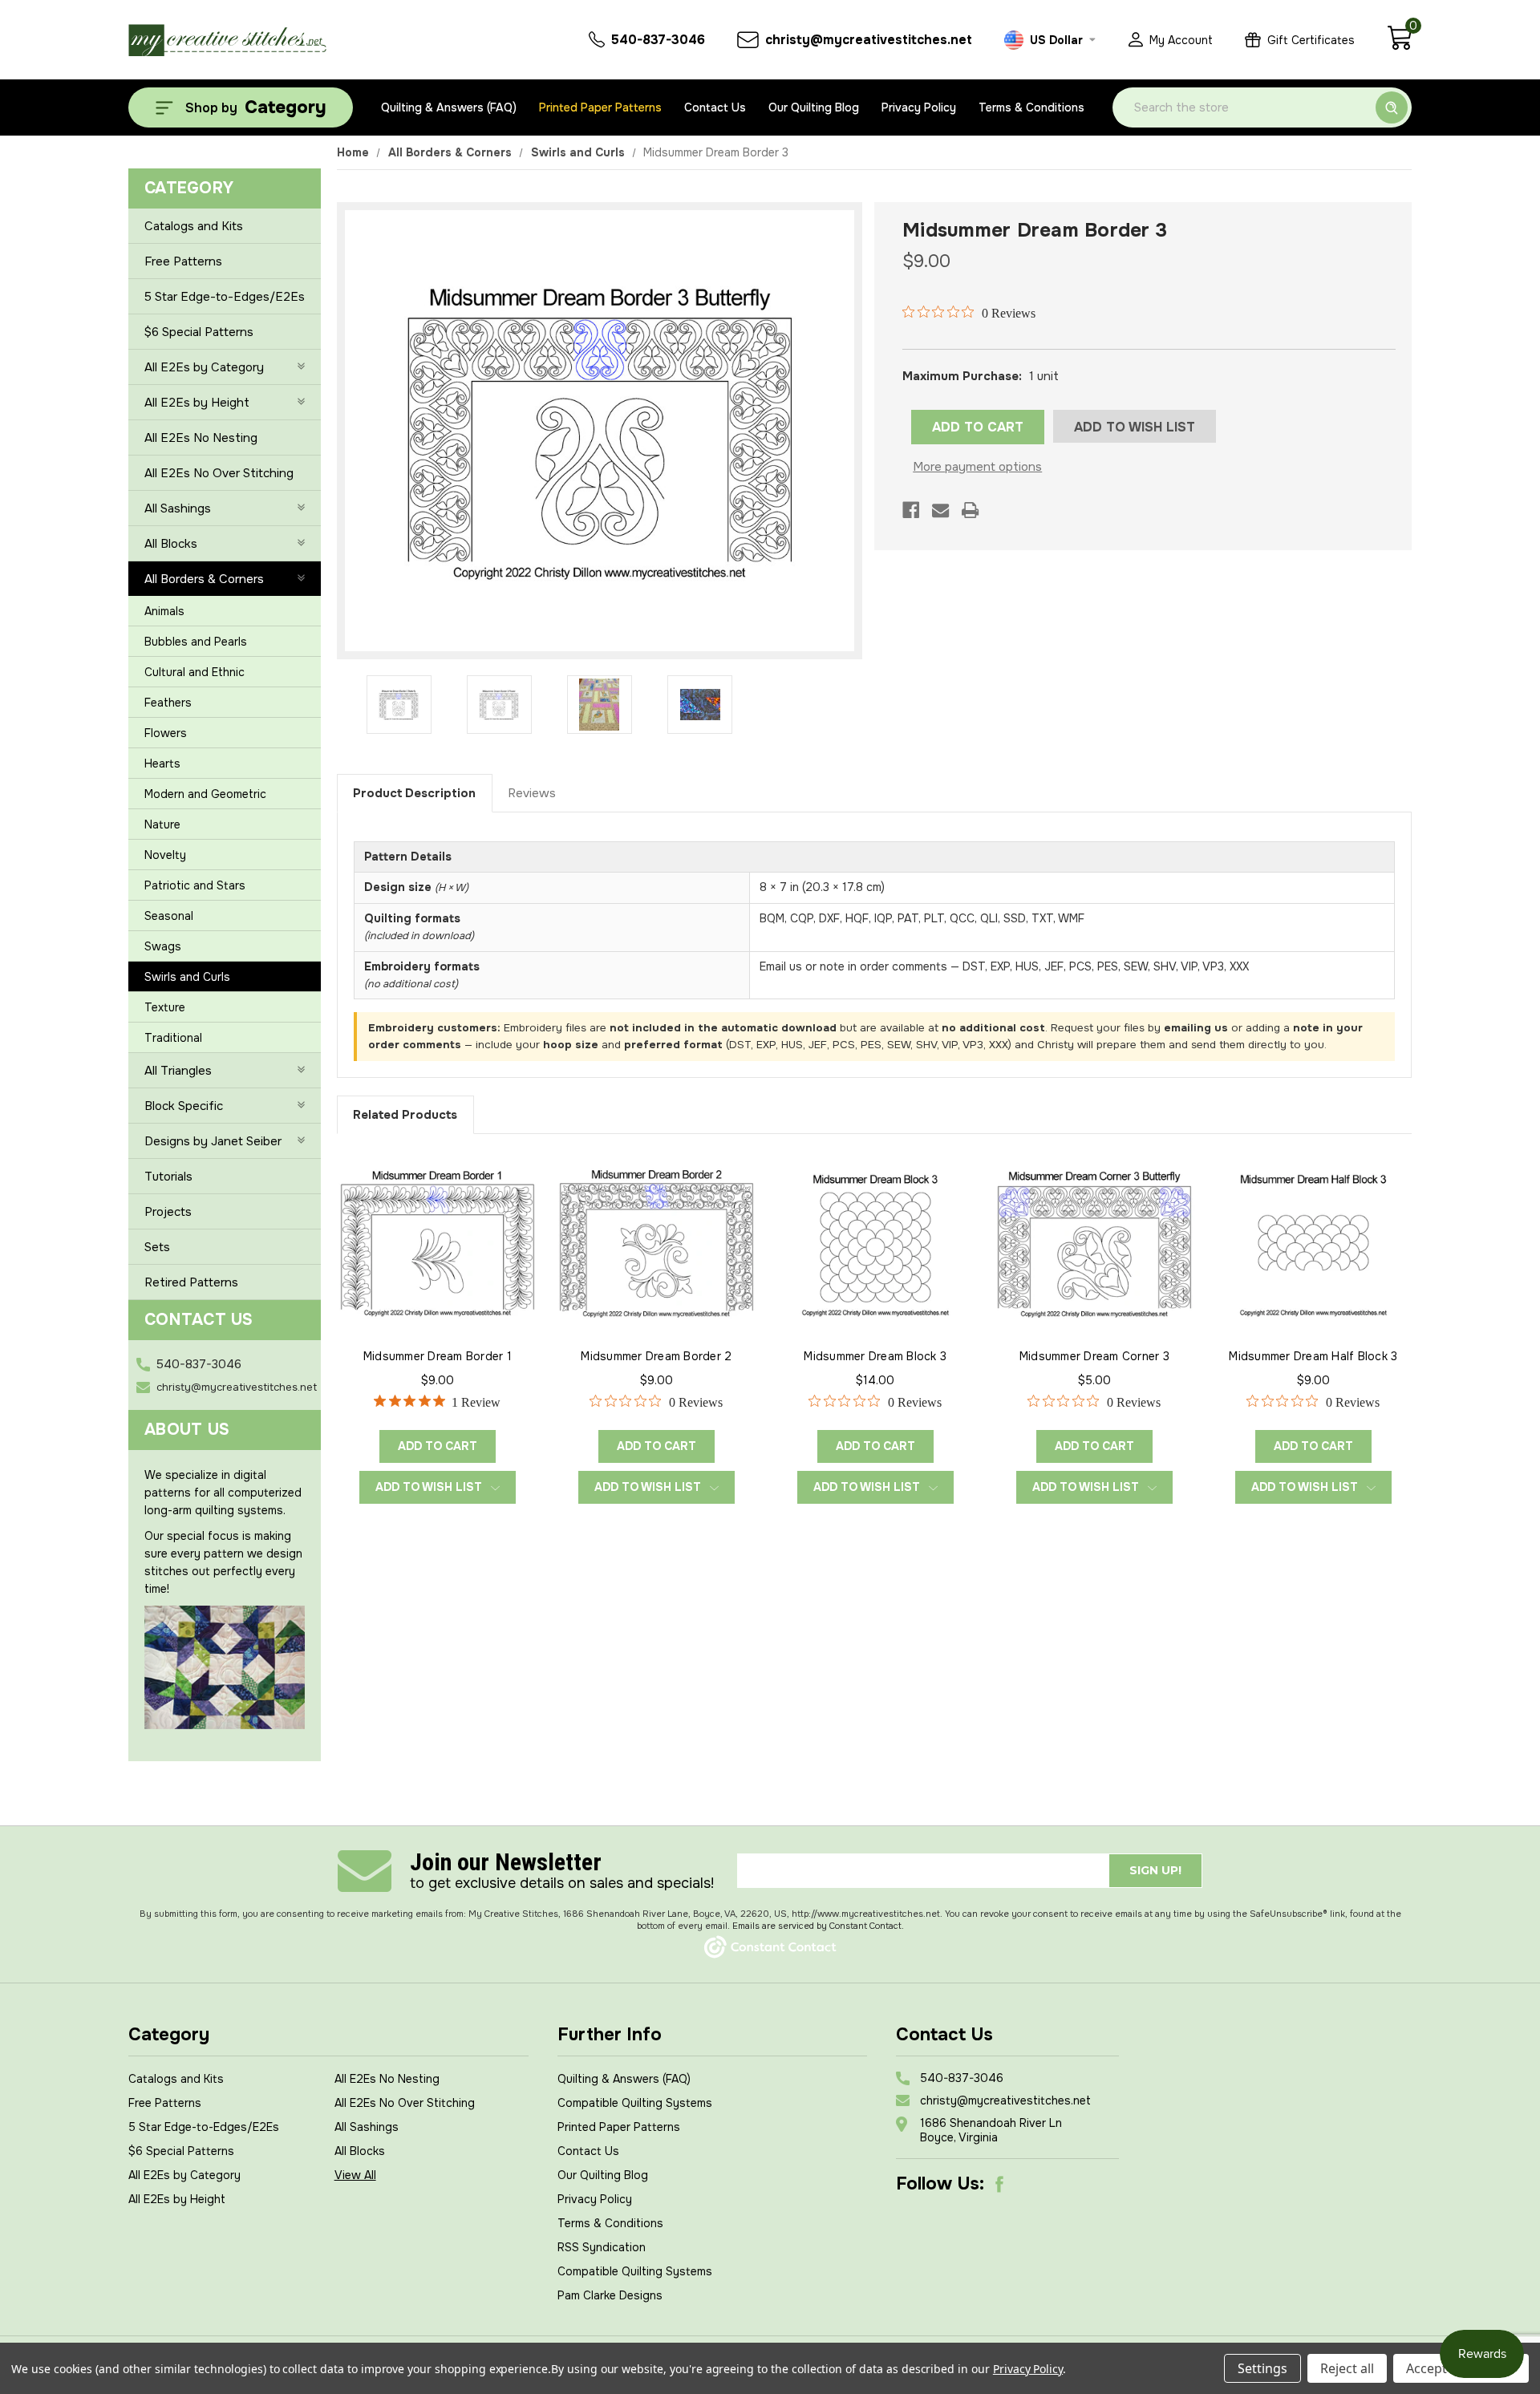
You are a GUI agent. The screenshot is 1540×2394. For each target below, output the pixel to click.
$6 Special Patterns (199, 332)
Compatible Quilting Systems (635, 2103)
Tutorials (168, 1177)
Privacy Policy (919, 107)
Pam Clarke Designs (610, 2295)
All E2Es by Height (197, 403)
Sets (157, 1247)
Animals (164, 611)
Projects (168, 1212)
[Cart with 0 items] (1399, 47)
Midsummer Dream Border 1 (438, 1356)
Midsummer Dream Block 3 (875, 1356)
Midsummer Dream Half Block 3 (1313, 1356)
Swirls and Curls (187, 977)
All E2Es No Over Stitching (219, 473)
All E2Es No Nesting (201, 438)
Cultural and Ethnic (195, 672)
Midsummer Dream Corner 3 (1094, 1356)
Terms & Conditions (1031, 107)
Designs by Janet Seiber (213, 1141)
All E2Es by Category (204, 367)
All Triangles (178, 1071)
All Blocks (171, 544)
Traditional (173, 1038)
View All (355, 2175)
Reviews (532, 793)
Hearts (162, 764)
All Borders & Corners (204, 579)
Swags (163, 946)
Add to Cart (438, 1446)
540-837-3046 (199, 1364)
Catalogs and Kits (194, 226)
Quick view (437, 1242)
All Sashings (178, 508)
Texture (165, 1007)
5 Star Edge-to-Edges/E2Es (225, 297)
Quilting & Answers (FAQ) (449, 107)
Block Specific (184, 1106)
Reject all (1347, 2368)
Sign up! (1155, 1870)
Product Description (414, 793)
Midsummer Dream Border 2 (656, 1356)
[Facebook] (911, 510)
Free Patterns (183, 261)
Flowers (166, 733)
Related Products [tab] (405, 1115)
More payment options (977, 467)
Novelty (165, 855)
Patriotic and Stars (195, 885)
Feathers (168, 703)
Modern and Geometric (205, 794)
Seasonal (169, 916)
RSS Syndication (602, 2247)
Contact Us (715, 107)
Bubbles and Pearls (196, 642)
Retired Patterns (191, 1282)
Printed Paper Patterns (600, 107)
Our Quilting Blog (814, 107)
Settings (1262, 2368)
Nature (162, 824)
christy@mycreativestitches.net (237, 1387)
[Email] (940, 510)
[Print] (970, 510)
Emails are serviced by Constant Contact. (818, 1926)
